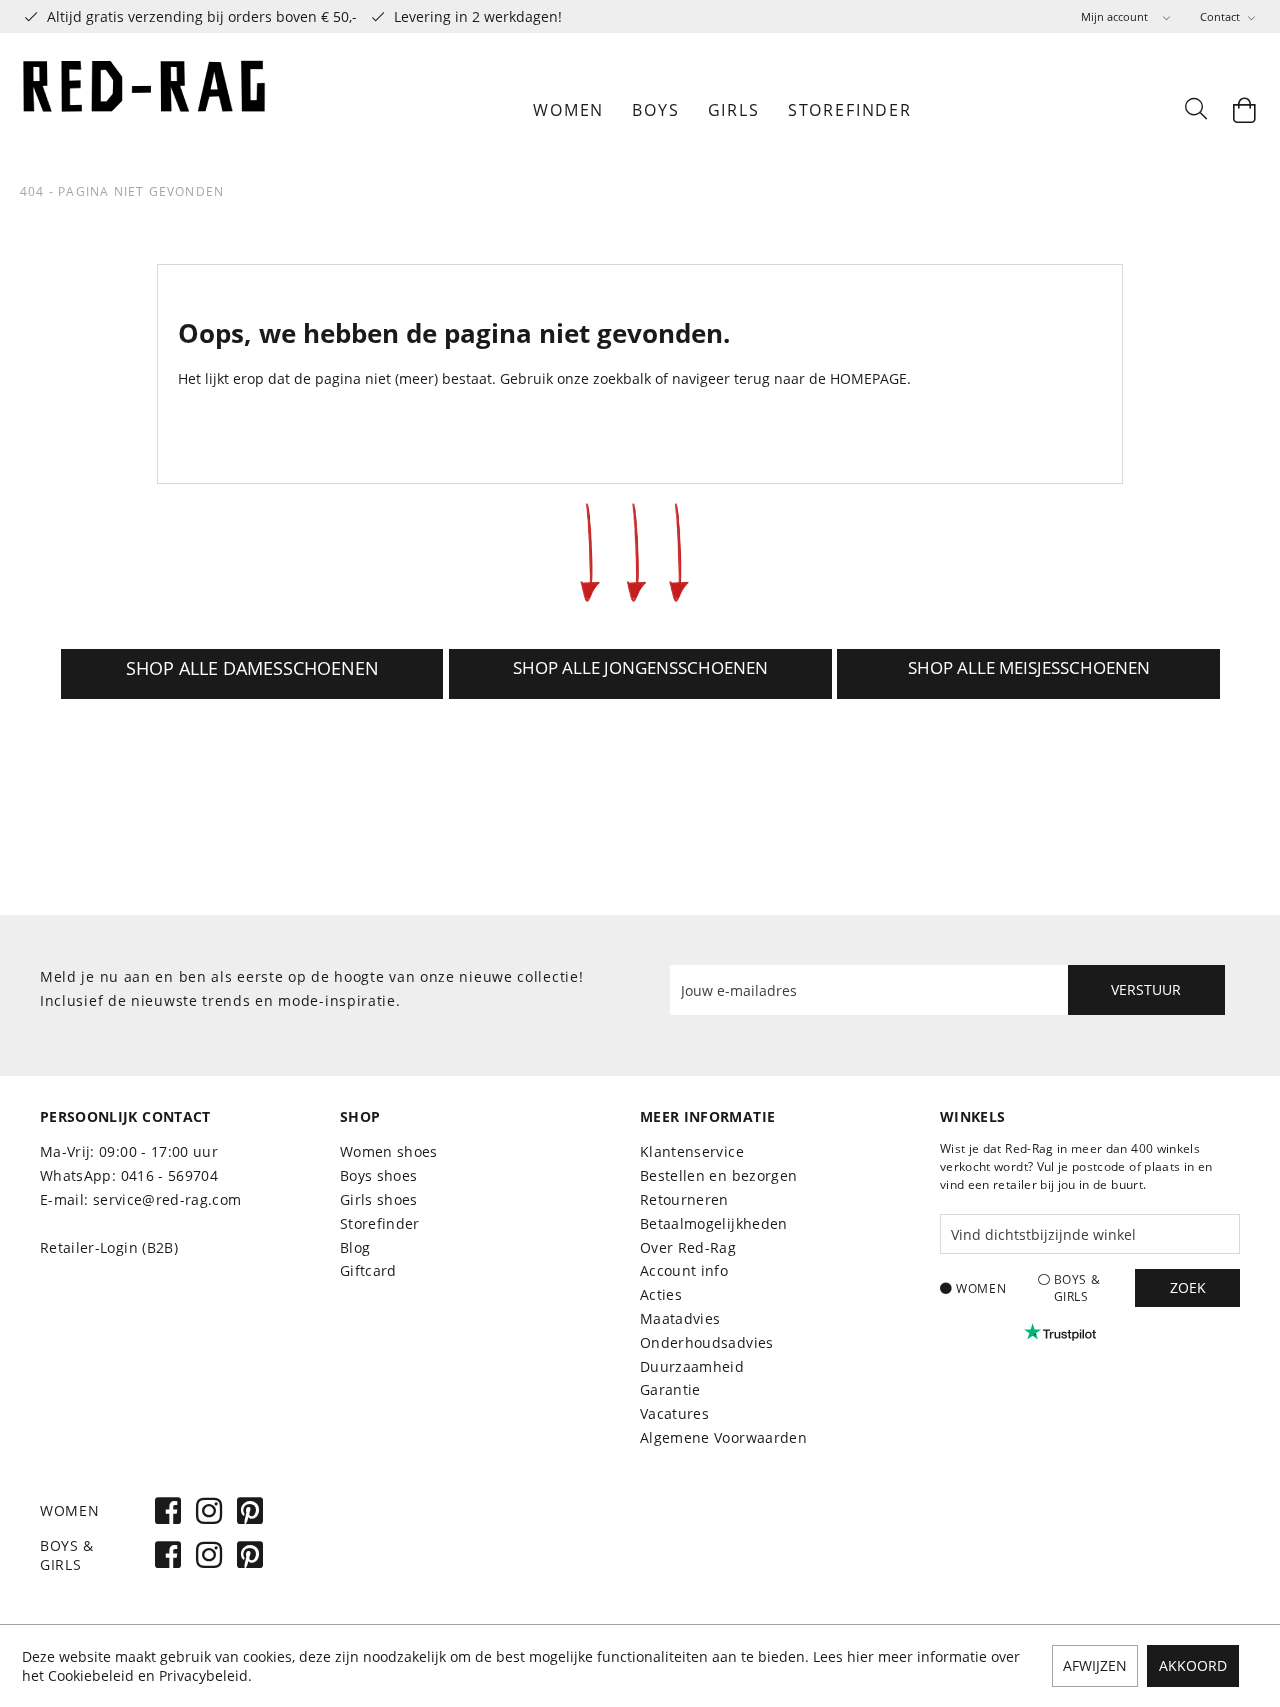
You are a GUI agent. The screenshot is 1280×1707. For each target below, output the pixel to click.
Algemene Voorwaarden (723, 1437)
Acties (661, 1294)
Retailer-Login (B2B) (109, 1247)
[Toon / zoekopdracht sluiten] (1195, 110)
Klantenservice (692, 1151)
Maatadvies (680, 1318)
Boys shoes (379, 1175)
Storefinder (380, 1223)
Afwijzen (1095, 1665)
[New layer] (252, 674)
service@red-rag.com (167, 1199)
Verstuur (1146, 989)
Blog (355, 1247)
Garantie (670, 1389)
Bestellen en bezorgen (718, 1175)
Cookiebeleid (91, 1675)
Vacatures (674, 1413)
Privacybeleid (203, 1675)
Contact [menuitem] (1221, 16)
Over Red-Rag (688, 1247)
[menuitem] (1125, 16)
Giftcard (368, 1270)
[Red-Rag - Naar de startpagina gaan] (145, 110)
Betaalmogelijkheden (714, 1223)
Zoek (1188, 1287)
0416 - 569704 (170, 1175)
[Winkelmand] (1245, 110)
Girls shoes (379, 1199)
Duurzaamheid (692, 1366)
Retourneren (684, 1199)
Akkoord (1193, 1665)
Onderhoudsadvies (707, 1342)
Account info (684, 1270)
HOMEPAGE (868, 378)
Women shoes (389, 1151)
